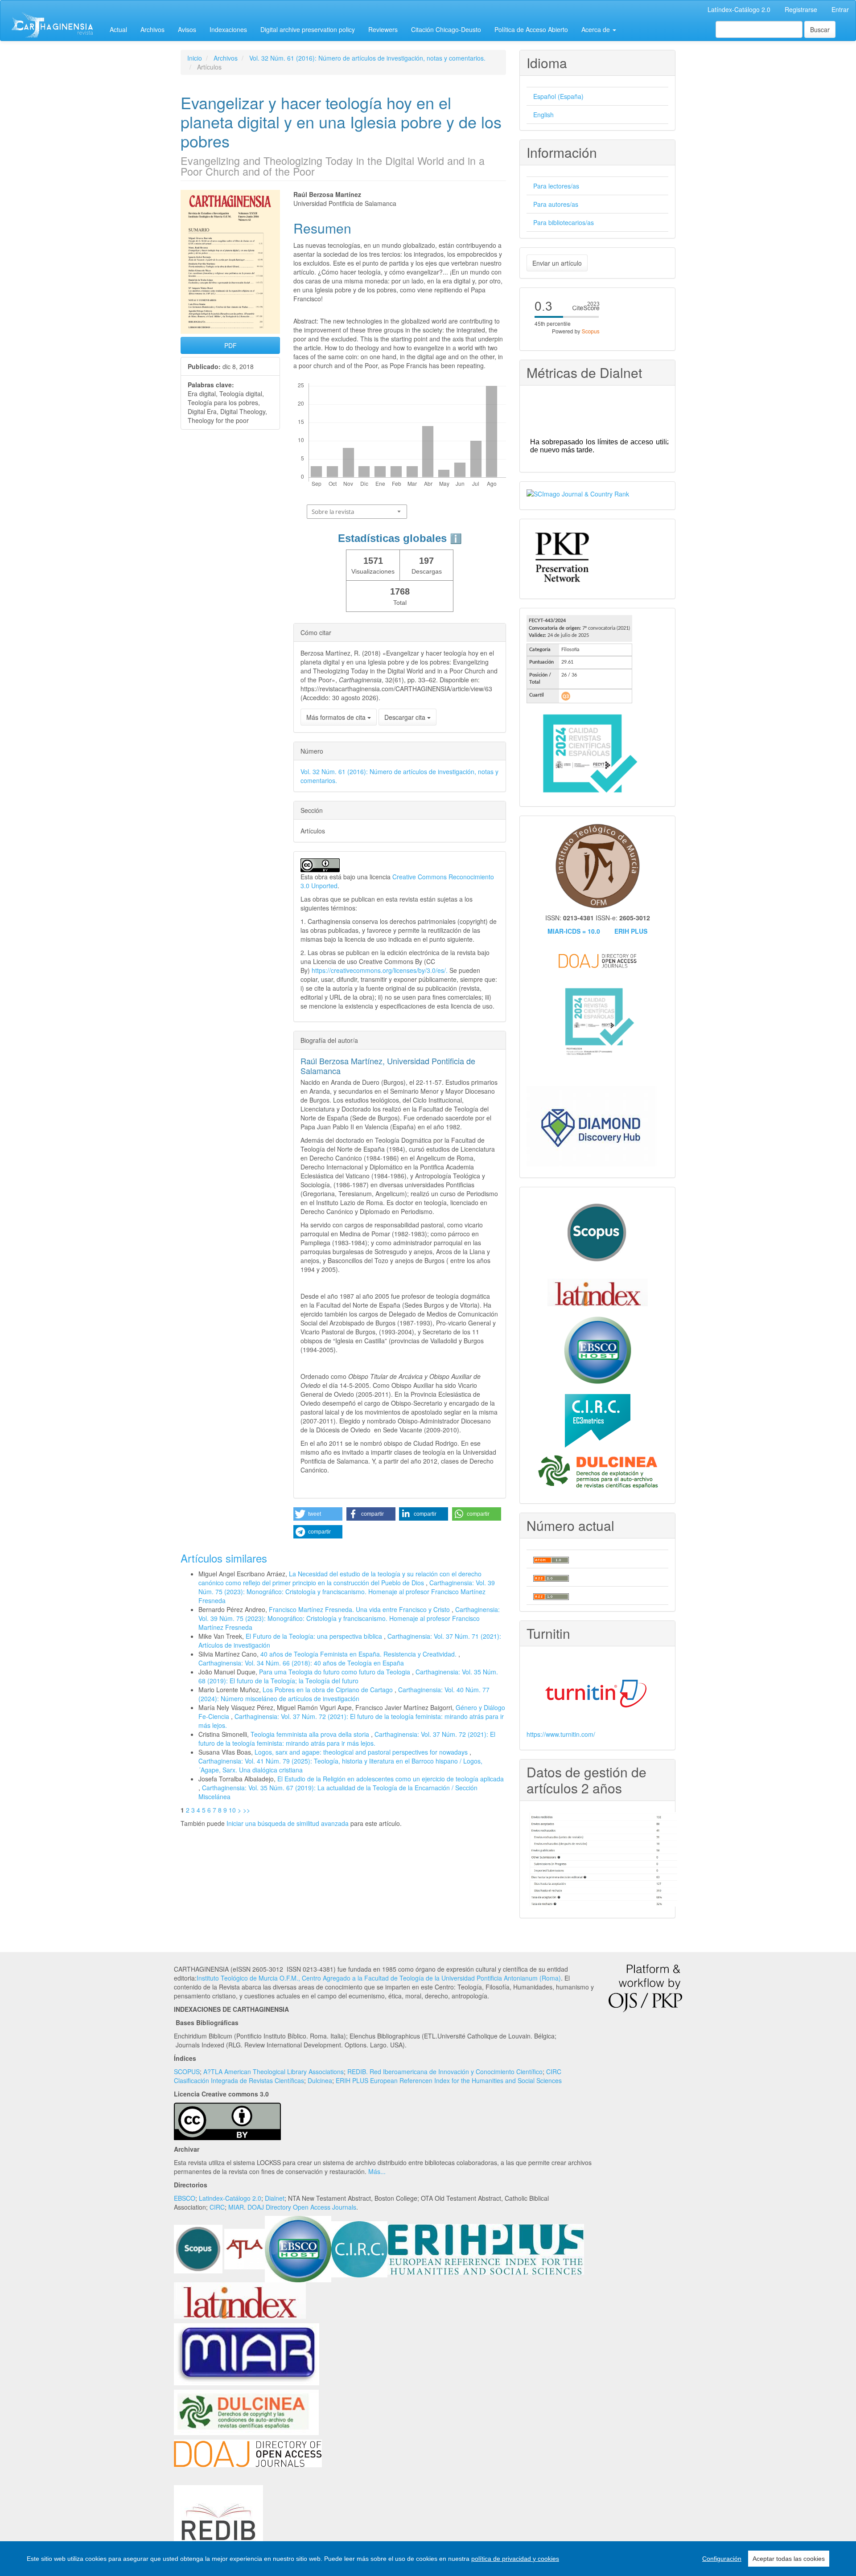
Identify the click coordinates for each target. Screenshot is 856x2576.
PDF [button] (230, 345)
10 (232, 1810)
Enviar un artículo (557, 263)
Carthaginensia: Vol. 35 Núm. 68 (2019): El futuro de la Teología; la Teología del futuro (348, 1676)
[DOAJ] (248, 2453)
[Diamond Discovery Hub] (592, 1125)
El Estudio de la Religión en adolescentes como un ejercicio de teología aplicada (391, 1779)
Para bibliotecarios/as (564, 222)
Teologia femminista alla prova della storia (311, 1734)
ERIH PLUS (631, 931)
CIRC (217, 2207)
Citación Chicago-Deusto (446, 29)
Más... (377, 2171)
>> (247, 1810)
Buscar (820, 29)
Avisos (187, 29)
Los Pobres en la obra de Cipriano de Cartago (329, 1690)
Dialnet (275, 2198)
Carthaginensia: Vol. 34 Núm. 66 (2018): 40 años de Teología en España (301, 1663)
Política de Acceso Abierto (531, 29)
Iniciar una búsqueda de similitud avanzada (288, 1823)
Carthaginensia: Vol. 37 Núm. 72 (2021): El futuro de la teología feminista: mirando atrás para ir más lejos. (347, 1739)
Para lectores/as (556, 186)
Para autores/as (556, 204)
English (543, 115)
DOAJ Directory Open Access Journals (302, 2207)
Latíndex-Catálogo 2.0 (739, 9)
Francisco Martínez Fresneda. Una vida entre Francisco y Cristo (360, 1609)
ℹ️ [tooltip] (456, 539)
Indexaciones (228, 29)
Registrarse (801, 9)
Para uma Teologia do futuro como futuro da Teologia (335, 1672)
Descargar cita (406, 717)
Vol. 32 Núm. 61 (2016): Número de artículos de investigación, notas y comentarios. (367, 58)
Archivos (152, 29)
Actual (118, 29)
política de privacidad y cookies (515, 2559)
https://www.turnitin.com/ (561, 1734)
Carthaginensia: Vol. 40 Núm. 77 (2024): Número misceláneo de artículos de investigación (344, 1694)
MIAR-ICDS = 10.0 (574, 931)
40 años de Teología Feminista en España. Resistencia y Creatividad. (359, 1654)
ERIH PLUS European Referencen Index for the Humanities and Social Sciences (449, 2080)
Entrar (840, 9)
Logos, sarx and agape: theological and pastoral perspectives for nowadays (362, 1752)
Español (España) (558, 96)
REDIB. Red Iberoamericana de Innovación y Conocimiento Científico (445, 2071)
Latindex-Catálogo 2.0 (230, 2198)
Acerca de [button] (597, 29)
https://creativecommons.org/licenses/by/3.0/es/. (381, 970)
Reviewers (383, 29)
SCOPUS (187, 2071)
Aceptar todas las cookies (789, 2559)
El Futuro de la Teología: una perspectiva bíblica (315, 1636)
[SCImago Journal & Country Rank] (578, 493)
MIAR (236, 2207)
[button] (318, 1514)
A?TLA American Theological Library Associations (274, 2071)
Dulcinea (320, 2080)
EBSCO (185, 2198)
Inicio (195, 58)
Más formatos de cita (337, 717)
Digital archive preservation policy (308, 29)
